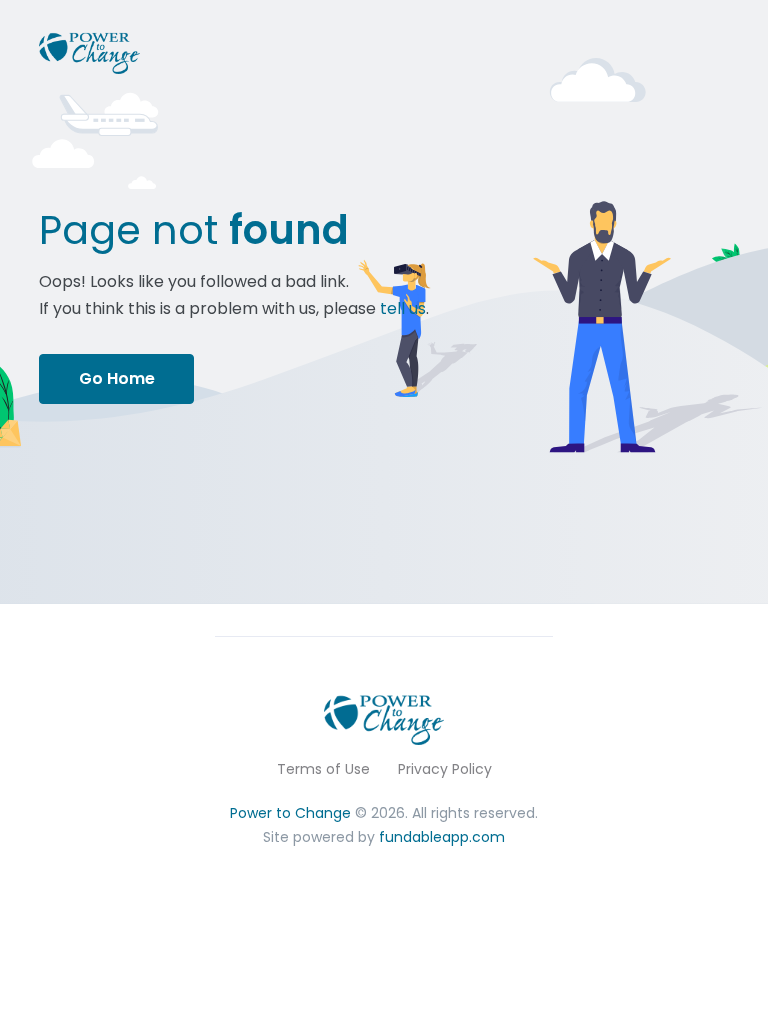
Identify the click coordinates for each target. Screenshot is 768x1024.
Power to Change (290, 813)
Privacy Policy (445, 769)
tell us (403, 308)
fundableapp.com (442, 837)
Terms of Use (323, 769)
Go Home (117, 378)
